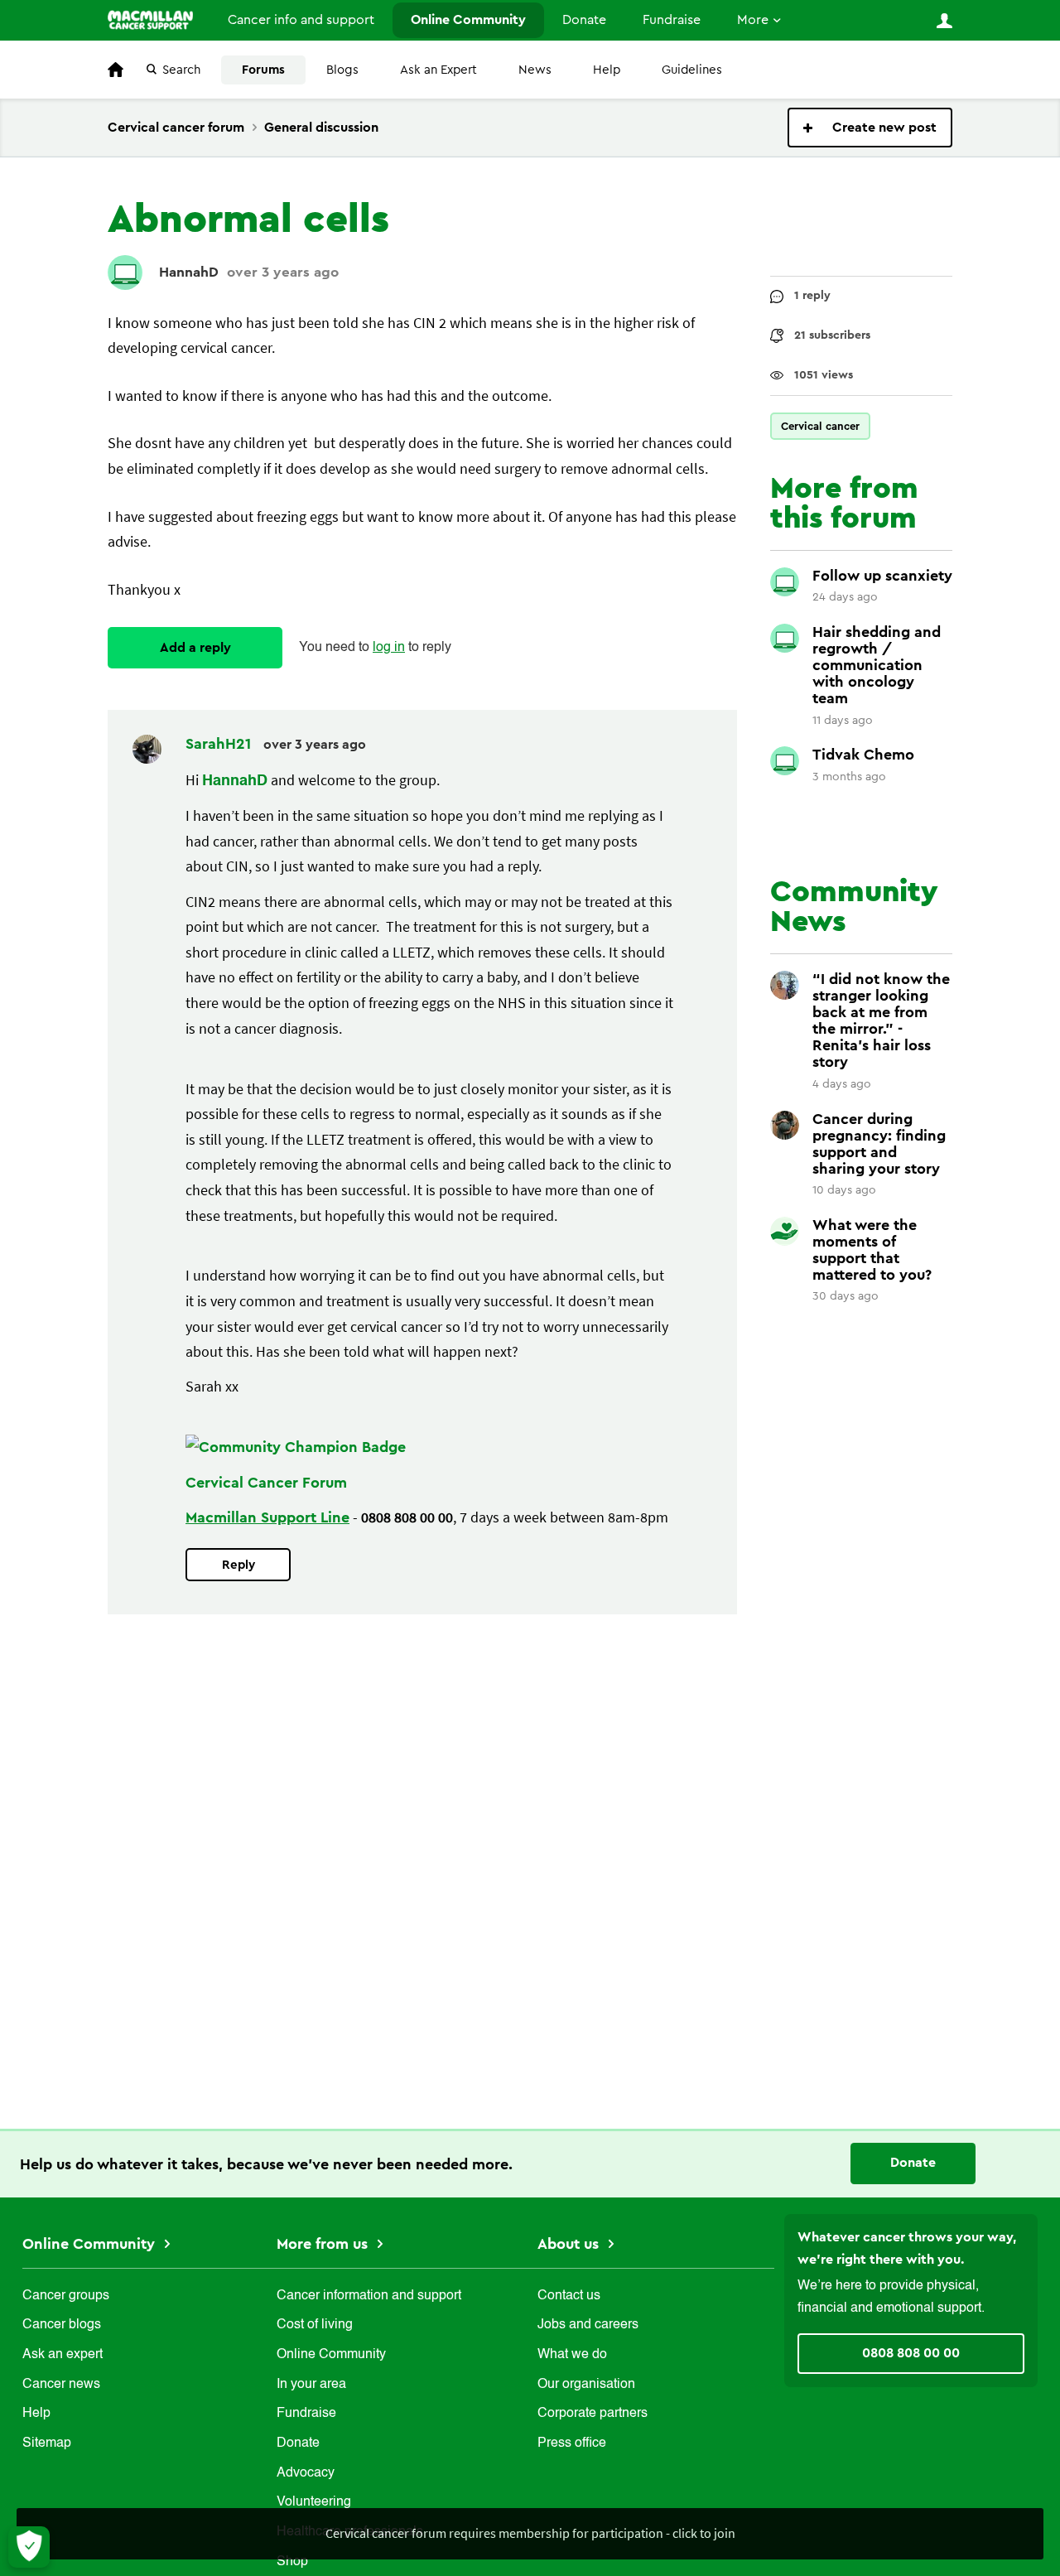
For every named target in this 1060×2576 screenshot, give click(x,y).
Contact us (569, 2296)
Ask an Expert (438, 70)
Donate (584, 20)
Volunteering (314, 2502)
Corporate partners (593, 2414)
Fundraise (672, 20)
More (753, 20)
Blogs (342, 70)
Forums (263, 70)
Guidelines (692, 70)
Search (181, 70)
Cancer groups (66, 2296)
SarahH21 (220, 744)
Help (607, 70)
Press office (572, 2443)
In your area (311, 2385)
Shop (292, 2562)
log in (389, 648)
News (535, 70)
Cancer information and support (369, 2296)
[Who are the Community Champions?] (296, 1447)
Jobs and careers (588, 2325)
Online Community (468, 20)
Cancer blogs (62, 2325)
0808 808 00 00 (911, 2353)
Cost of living (315, 2325)
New (870, 128)
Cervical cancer (820, 426)
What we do (572, 2355)
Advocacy (306, 2473)
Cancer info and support (301, 20)
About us (570, 2244)
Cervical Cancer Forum (266, 1483)
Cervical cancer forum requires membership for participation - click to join (530, 2533)
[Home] (150, 20)
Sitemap (47, 2443)
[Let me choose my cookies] (29, 2547)
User (944, 21)
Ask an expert (63, 2355)
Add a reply (195, 648)
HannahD (189, 272)
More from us (324, 2244)
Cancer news (61, 2385)
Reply (238, 1565)
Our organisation (586, 2385)
